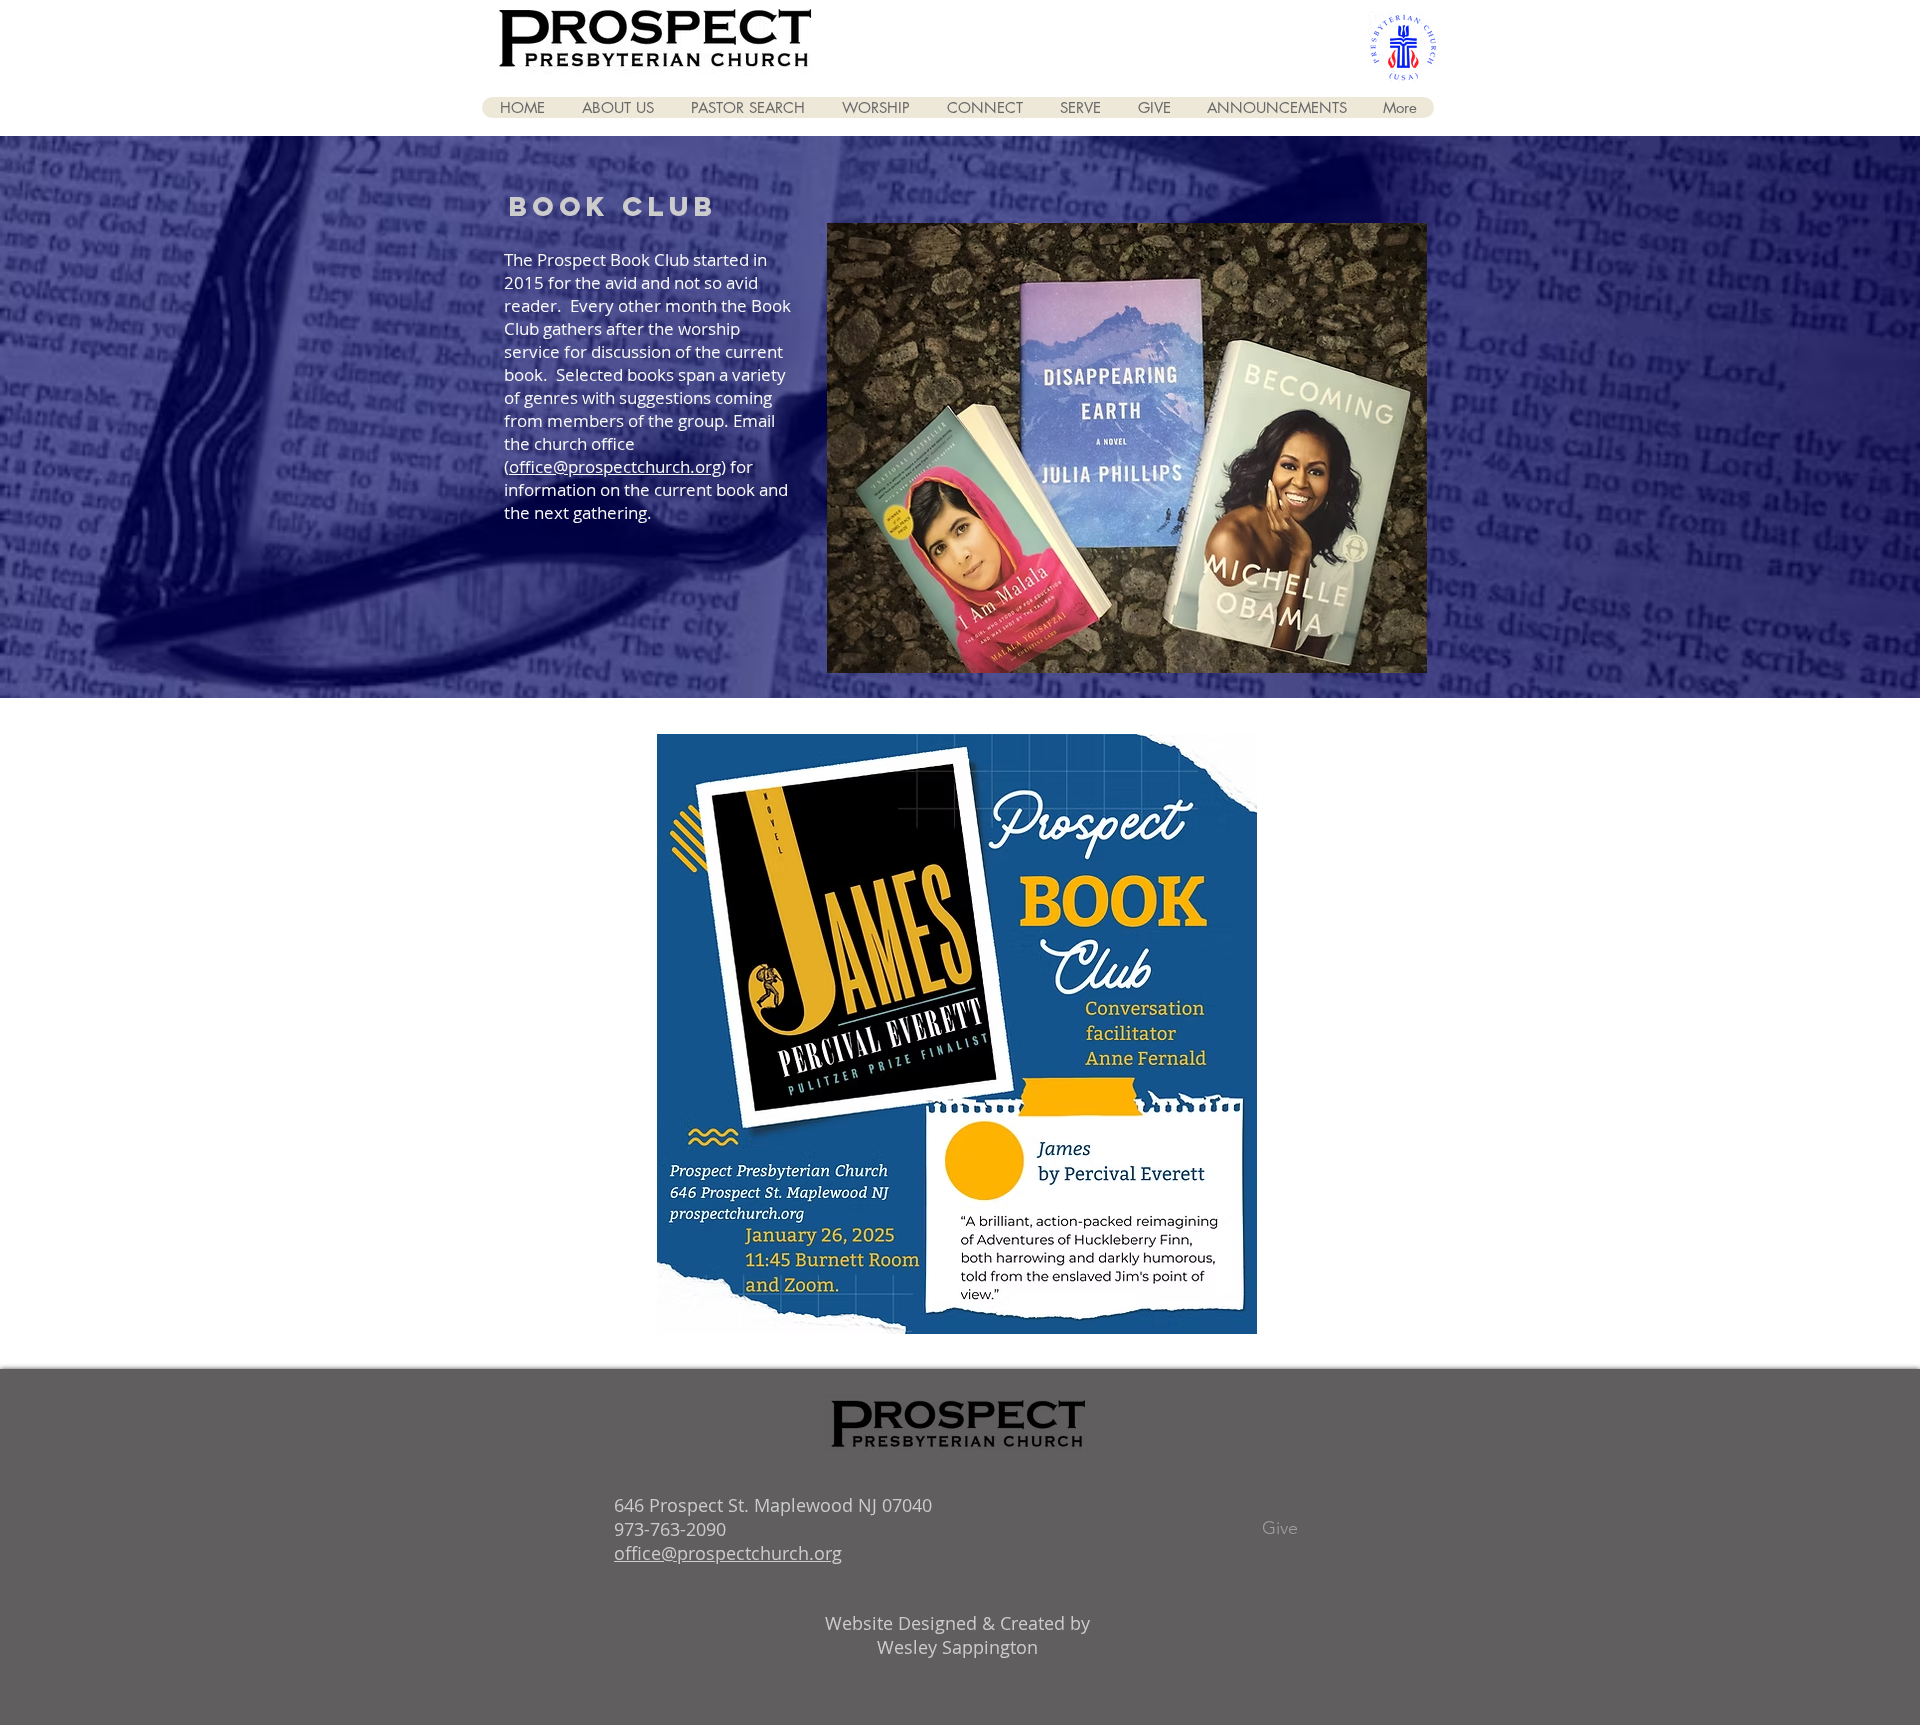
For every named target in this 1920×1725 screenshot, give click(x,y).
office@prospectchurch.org (615, 466)
